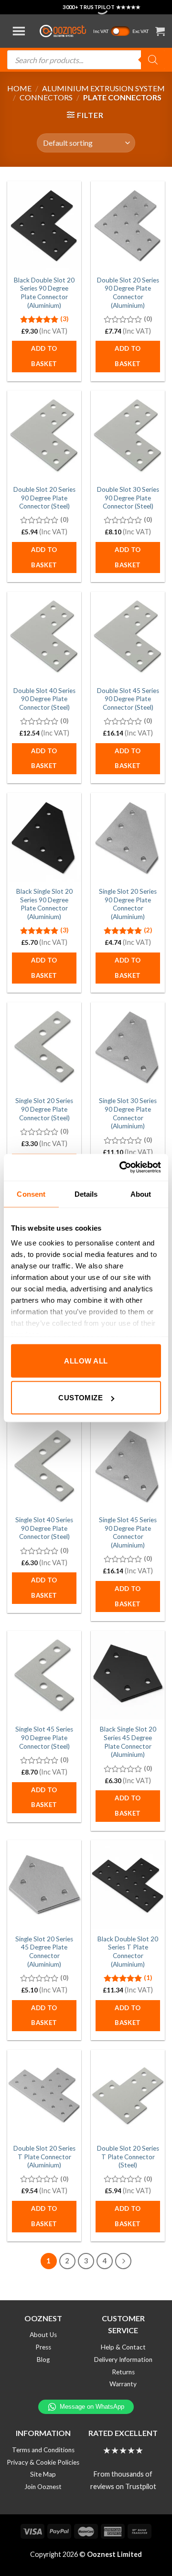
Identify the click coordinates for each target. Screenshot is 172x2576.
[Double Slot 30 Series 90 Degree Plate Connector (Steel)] (128, 435)
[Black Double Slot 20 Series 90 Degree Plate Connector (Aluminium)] (44, 226)
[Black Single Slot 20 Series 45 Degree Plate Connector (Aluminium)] (128, 1675)
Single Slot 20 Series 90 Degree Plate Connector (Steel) (44, 1109)
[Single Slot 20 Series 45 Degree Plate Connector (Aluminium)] (44, 1884)
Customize (81, 1398)
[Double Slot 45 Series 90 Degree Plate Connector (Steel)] (128, 636)
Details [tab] (86, 1194)
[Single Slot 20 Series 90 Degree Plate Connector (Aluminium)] (128, 837)
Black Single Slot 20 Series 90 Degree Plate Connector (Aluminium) (44, 904)
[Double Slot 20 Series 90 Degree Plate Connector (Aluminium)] (128, 226)
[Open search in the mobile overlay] (86, 60)
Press (43, 2347)
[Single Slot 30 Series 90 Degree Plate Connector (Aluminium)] (128, 1047)
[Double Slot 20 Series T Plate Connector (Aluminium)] (44, 2094)
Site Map (43, 2474)
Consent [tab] (31, 1194)
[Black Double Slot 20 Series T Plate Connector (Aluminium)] (128, 1884)
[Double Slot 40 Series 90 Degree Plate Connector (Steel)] (44, 636)
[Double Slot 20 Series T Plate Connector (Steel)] (128, 2094)
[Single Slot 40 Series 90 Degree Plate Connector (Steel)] (44, 1466)
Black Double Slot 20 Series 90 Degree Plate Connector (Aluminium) (44, 293)
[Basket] (160, 31)
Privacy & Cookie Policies (43, 2462)
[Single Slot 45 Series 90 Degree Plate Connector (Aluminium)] (128, 1466)
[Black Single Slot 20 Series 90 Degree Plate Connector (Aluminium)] (44, 837)
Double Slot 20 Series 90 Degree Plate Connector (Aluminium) (128, 293)
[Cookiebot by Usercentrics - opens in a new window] (121, 1168)
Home (19, 88)
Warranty (123, 2384)
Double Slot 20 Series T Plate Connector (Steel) (128, 2157)
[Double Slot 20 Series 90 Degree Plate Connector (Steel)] (44, 435)
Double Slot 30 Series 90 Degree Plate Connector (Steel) (128, 498)
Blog (43, 2360)
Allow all (86, 1360)
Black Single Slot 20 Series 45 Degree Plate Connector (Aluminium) (128, 1742)
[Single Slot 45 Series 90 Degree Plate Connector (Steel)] (44, 1675)
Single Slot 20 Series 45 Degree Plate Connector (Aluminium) (44, 1952)
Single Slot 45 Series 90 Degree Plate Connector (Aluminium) (128, 1532)
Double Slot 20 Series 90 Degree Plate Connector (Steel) (44, 498)
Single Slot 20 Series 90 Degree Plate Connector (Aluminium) (128, 904)
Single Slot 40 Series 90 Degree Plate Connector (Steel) (44, 1528)
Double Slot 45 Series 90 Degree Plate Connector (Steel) (128, 699)
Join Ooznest (43, 2487)
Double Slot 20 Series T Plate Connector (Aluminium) (44, 2157)
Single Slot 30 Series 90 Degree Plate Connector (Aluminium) (128, 1113)
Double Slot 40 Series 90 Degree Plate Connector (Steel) (44, 699)
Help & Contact (123, 2347)
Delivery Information (123, 2360)
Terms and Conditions (43, 2450)
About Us (43, 2335)
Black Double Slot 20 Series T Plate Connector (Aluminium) (128, 1952)
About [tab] (141, 1194)
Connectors (46, 97)
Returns (123, 2372)
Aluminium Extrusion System (103, 88)
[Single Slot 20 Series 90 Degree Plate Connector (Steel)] (44, 1047)
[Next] (123, 2261)
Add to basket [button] (44, 356)
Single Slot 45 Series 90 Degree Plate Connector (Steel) (44, 1737)
